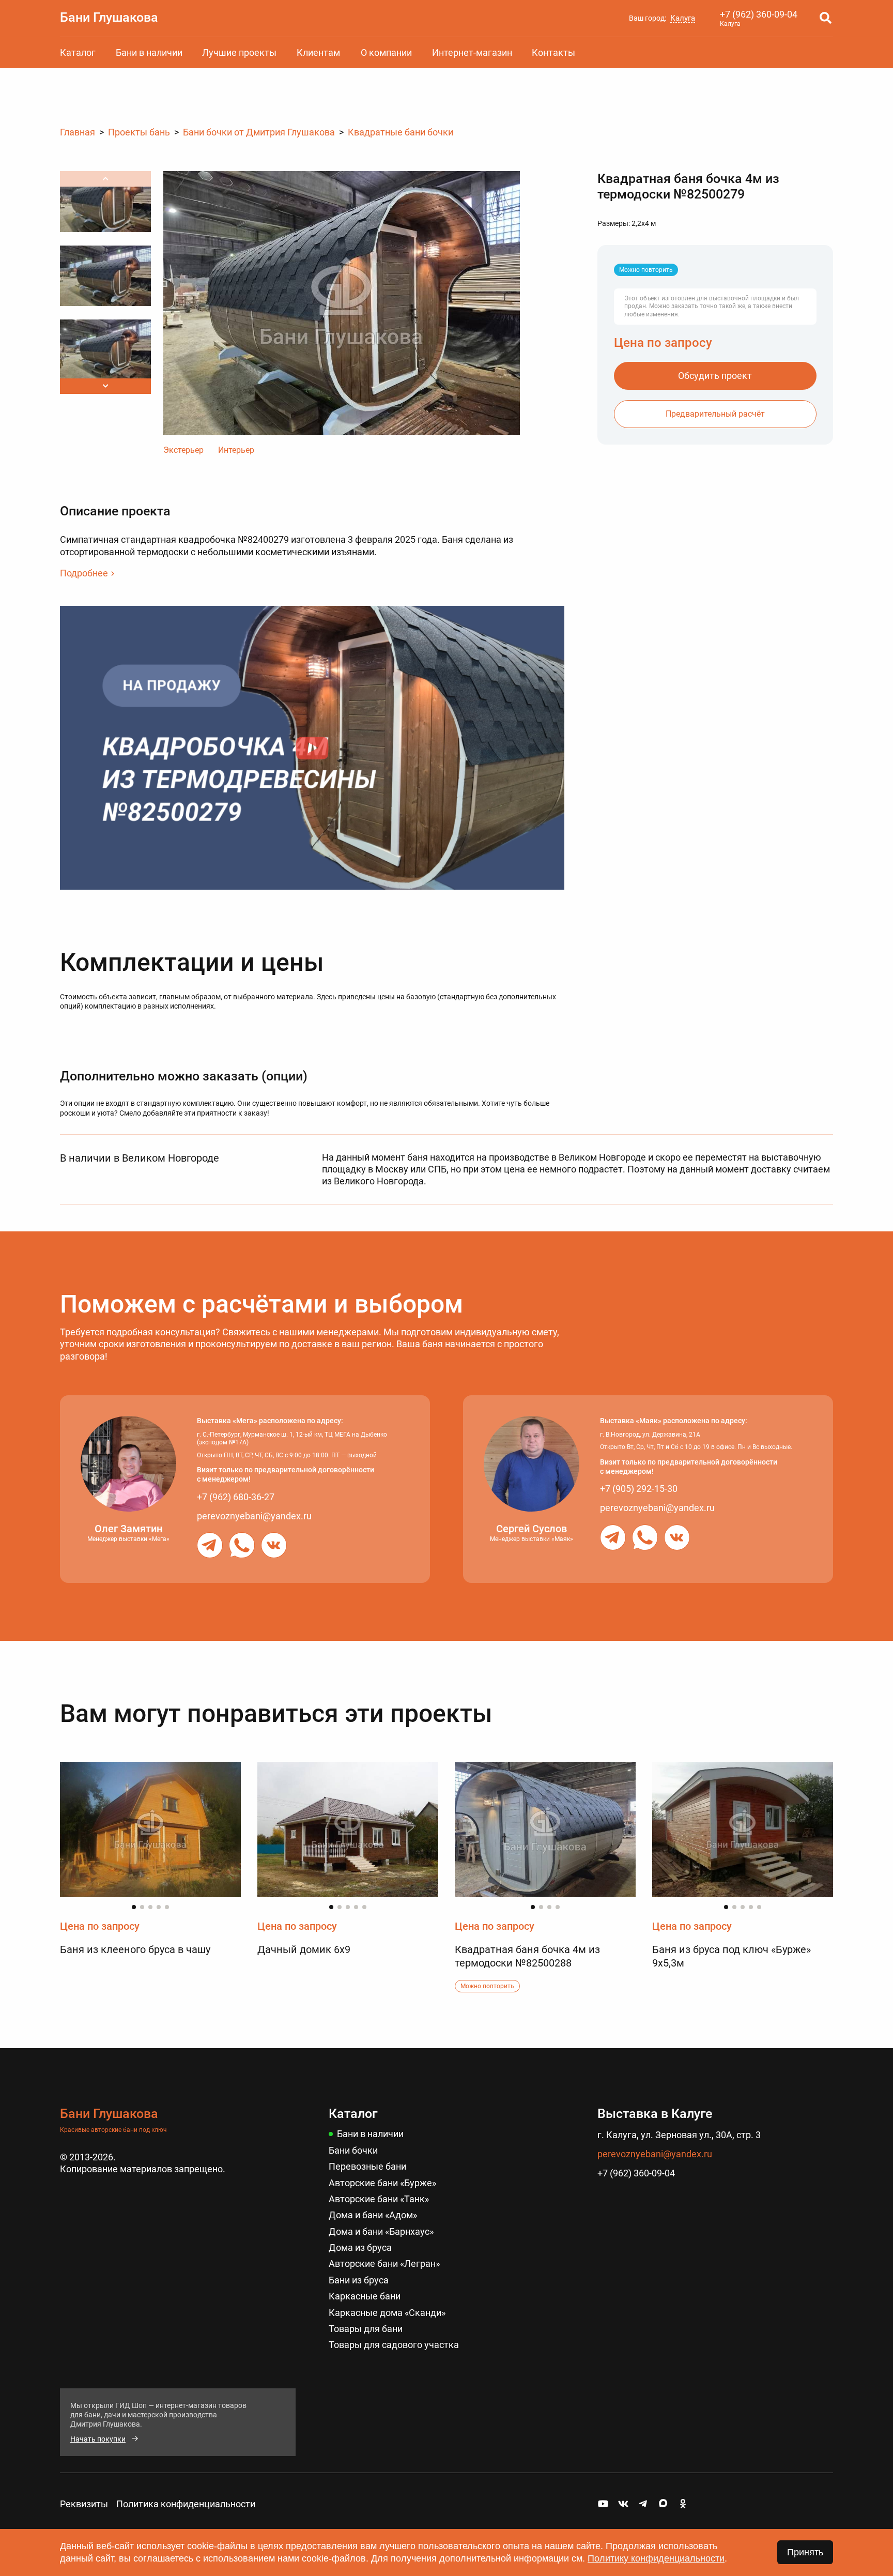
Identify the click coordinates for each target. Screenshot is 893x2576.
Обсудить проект (715, 376)
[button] (105, 386)
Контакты (553, 52)
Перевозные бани (367, 2166)
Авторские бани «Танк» (379, 2199)
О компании (386, 52)
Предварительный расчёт (715, 414)
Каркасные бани (365, 2296)
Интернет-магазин (472, 52)
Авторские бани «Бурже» (382, 2183)
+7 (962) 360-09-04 (759, 14)
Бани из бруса (359, 2280)
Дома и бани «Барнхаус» (381, 2231)
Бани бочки (353, 2150)
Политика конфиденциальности (186, 2504)
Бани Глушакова (109, 17)
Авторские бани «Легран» (384, 2263)
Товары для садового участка (394, 2345)
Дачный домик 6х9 (304, 1949)
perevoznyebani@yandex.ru (254, 1516)
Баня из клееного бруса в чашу (135, 1949)
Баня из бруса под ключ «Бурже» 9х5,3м (732, 1956)
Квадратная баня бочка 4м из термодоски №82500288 (527, 1956)
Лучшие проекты (239, 52)
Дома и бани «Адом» (373, 2215)
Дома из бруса (360, 2247)
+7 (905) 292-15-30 (639, 1489)
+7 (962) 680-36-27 (236, 1497)
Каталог (78, 52)
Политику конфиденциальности (656, 2558)
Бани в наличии (149, 52)
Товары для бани (366, 2329)
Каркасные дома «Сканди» (387, 2313)
